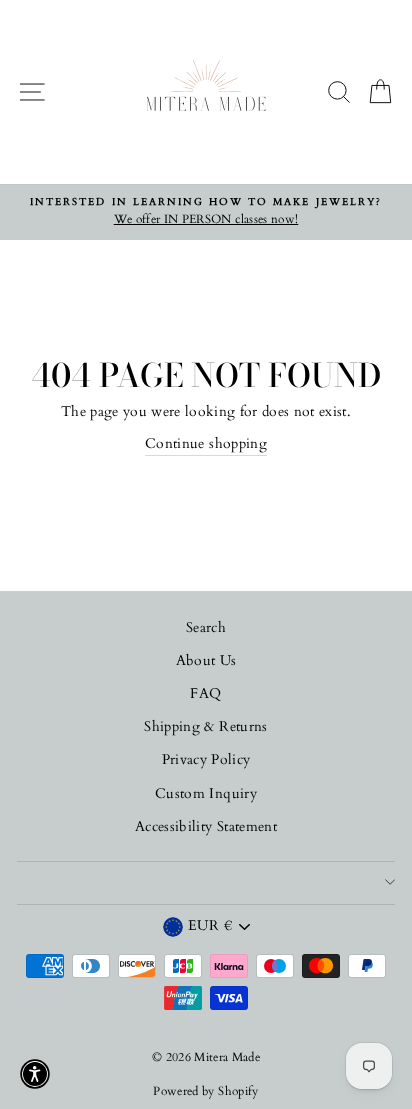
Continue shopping (206, 444)
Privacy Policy (206, 760)
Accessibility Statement (206, 827)
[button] (35, 1074)
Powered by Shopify (205, 1091)
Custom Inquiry (206, 794)
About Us (206, 661)
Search (206, 628)
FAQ (205, 694)
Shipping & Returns (205, 727)
